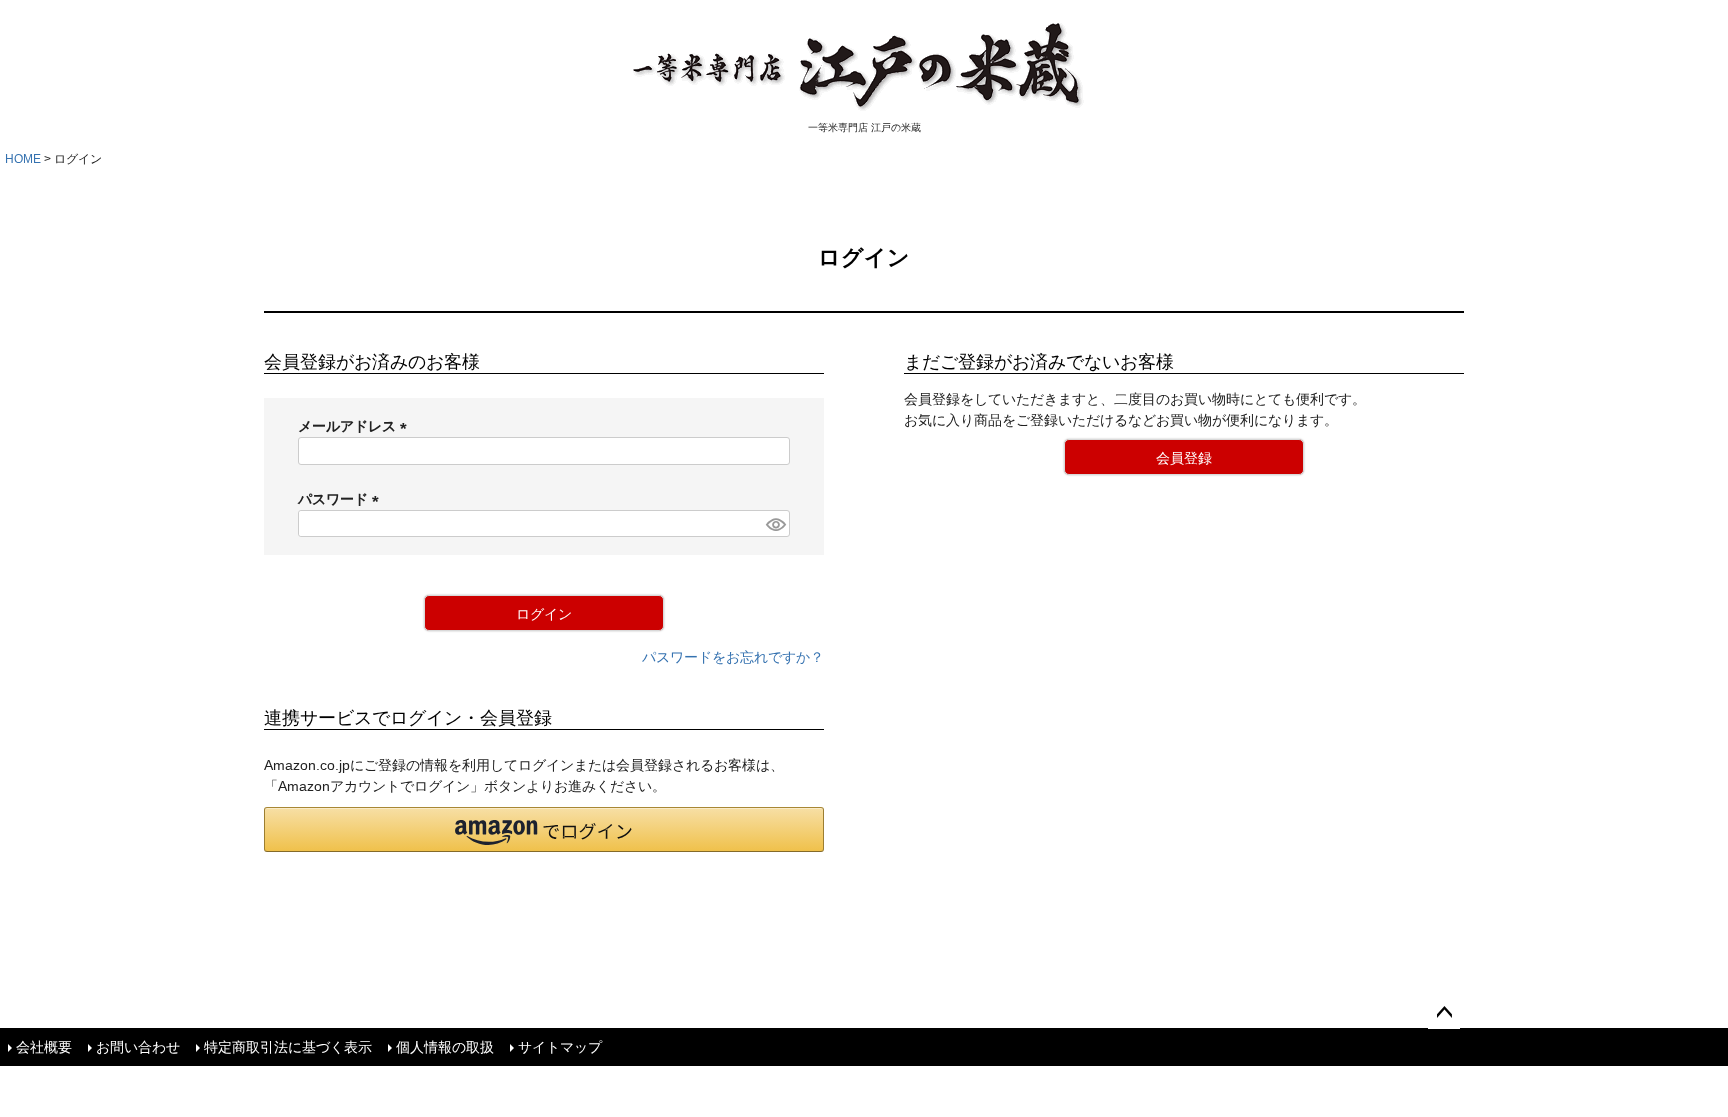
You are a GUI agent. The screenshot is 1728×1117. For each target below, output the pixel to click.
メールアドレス (356, 426)
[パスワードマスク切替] (775, 524)
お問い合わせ (138, 1047)
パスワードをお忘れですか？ (733, 657)
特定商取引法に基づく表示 (288, 1047)
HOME (23, 159)
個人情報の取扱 (445, 1047)
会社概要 (44, 1047)
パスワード (342, 499)
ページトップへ (1444, 1013)
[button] (544, 829)
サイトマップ (560, 1047)
